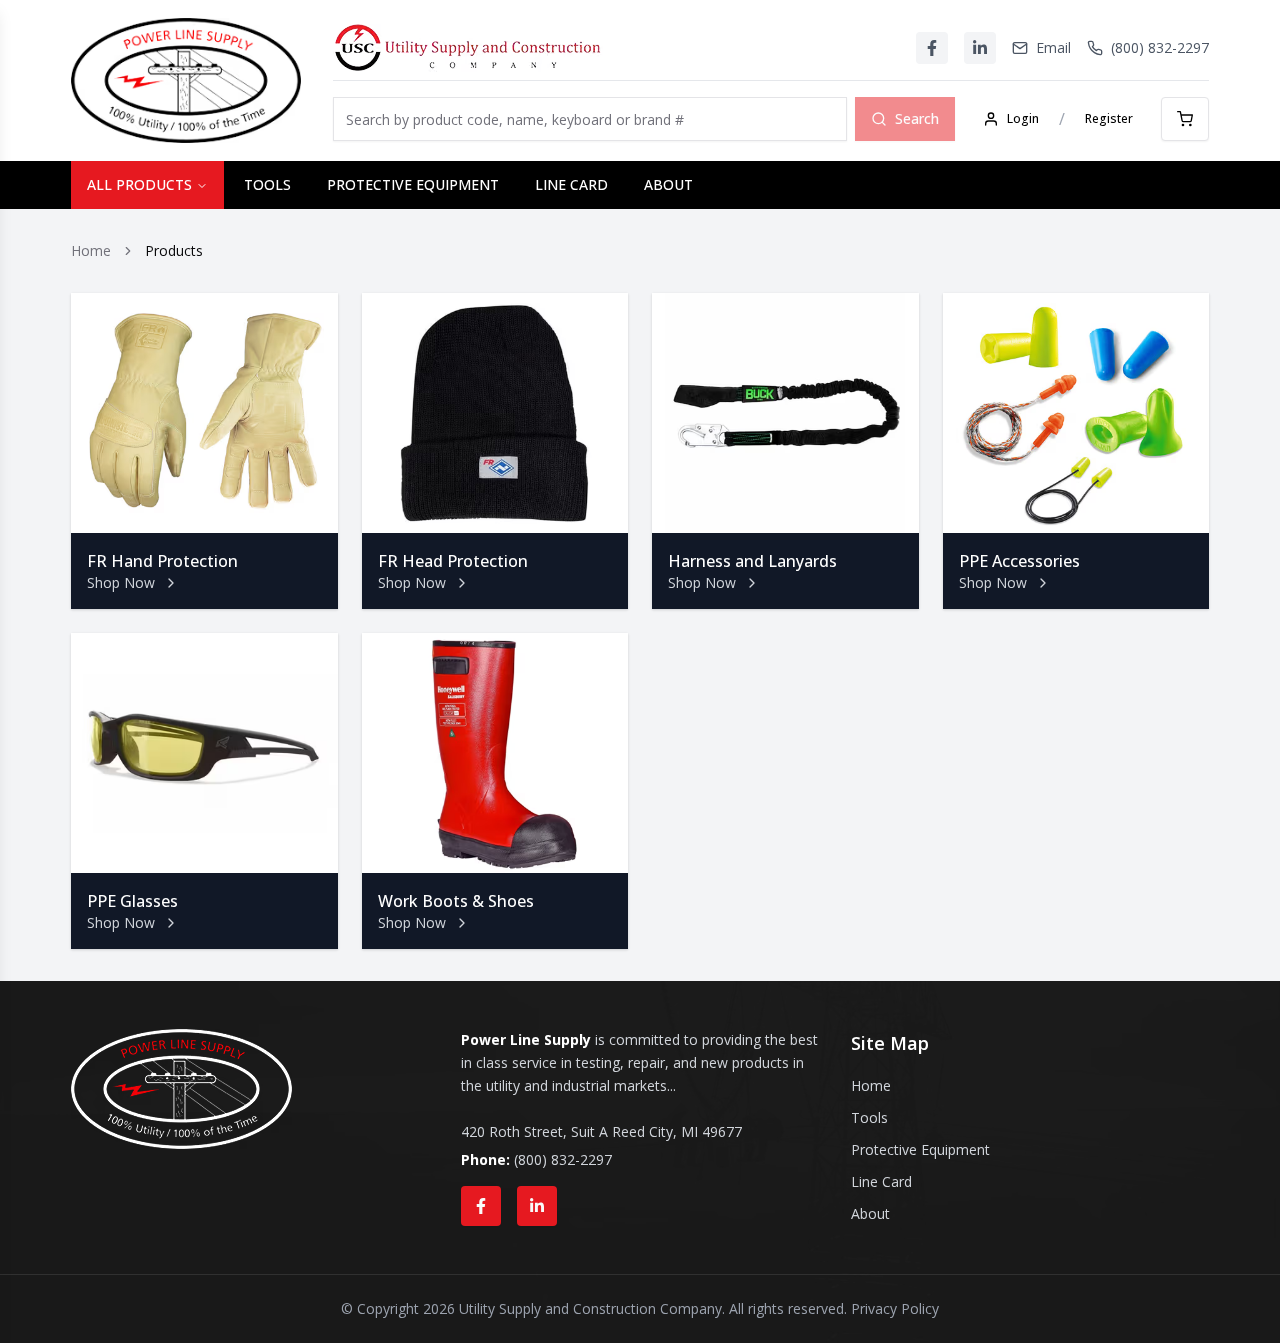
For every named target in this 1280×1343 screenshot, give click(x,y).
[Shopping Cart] (1185, 119)
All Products (139, 184)
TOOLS (267, 184)
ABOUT (668, 184)
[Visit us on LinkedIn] (537, 1206)
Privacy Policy (895, 1308)
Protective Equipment (920, 1149)
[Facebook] (932, 48)
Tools (869, 1117)
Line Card (881, 1181)
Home (91, 250)
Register (1109, 118)
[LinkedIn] (980, 48)
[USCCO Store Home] (468, 48)
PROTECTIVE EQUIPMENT (413, 184)
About (870, 1213)
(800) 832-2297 (563, 1159)
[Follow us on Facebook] (481, 1206)
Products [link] (174, 250)
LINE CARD (571, 184)
